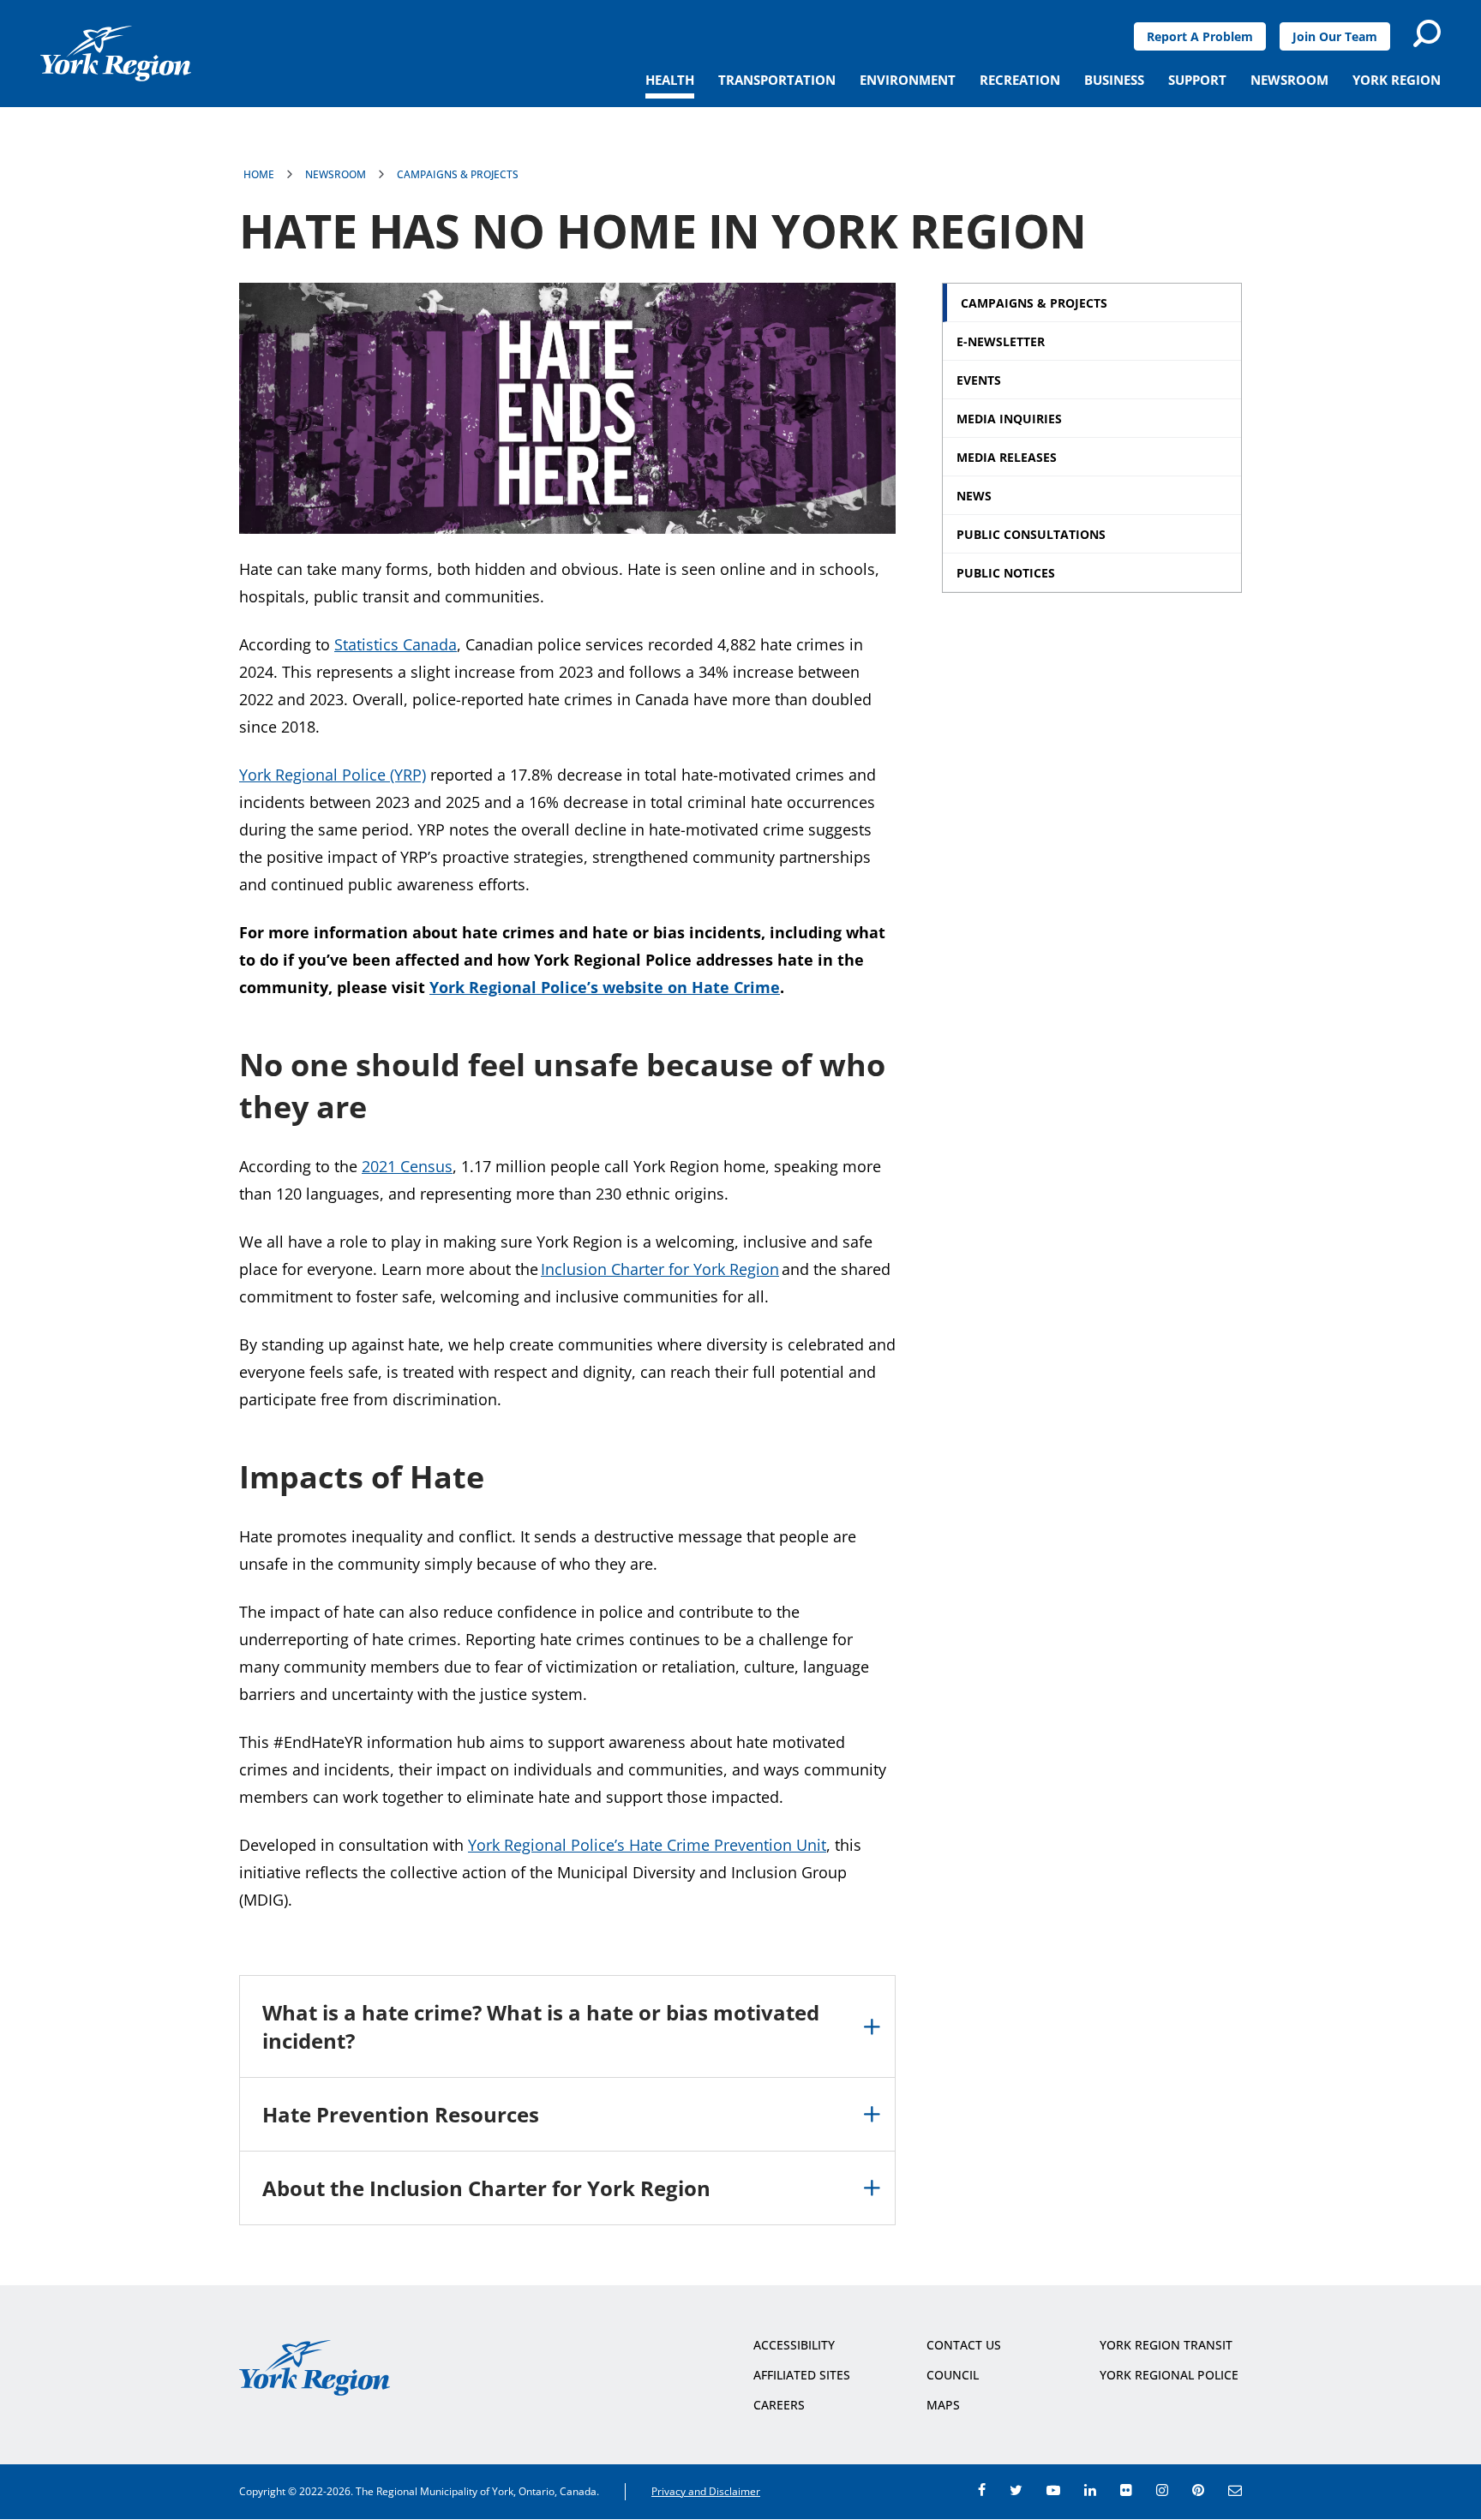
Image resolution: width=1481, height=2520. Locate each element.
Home (259, 174)
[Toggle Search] (1427, 33)
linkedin (1090, 2490)
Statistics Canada (396, 644)
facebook (982, 2490)
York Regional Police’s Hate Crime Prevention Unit (647, 1845)
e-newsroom (1235, 2490)
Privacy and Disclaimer (706, 2491)
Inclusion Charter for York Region (660, 1269)
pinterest (1198, 2490)
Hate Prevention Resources (401, 2114)
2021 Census (407, 1166)
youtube (1053, 2490)
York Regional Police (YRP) (333, 775)
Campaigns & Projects (458, 174)
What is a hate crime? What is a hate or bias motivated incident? (541, 2026)
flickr (1126, 2490)
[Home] (116, 54)
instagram (1162, 2490)
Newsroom (336, 174)
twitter (1016, 2490)
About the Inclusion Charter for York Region (486, 2188)
